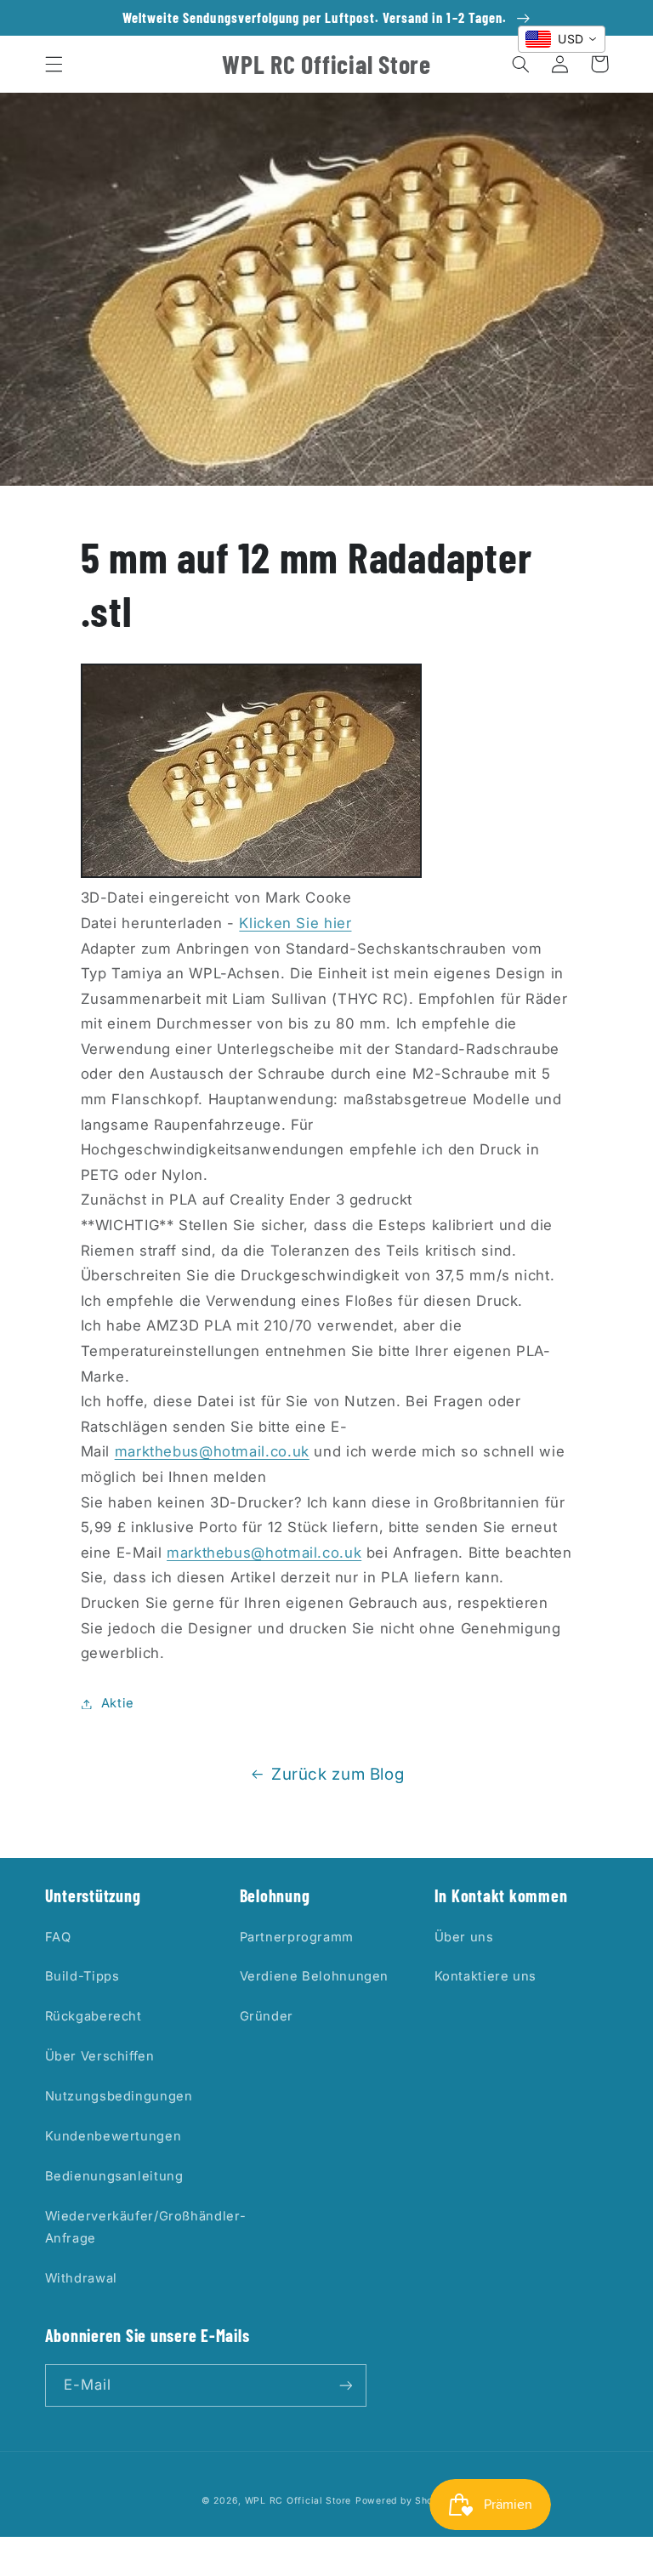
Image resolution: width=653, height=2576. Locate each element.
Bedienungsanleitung (114, 2176)
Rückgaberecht (94, 2016)
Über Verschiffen (100, 2056)
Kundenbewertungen (114, 2136)
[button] (54, 64)
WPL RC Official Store (298, 2501)
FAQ (58, 1937)
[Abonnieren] (345, 2385)
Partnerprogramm (297, 1937)
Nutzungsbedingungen (119, 2096)
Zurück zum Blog (338, 1774)
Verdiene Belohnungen (315, 1976)
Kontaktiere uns (485, 1976)
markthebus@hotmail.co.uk (212, 1451)
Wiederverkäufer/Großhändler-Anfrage (146, 2227)
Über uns (464, 1937)
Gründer (267, 2016)
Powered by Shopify (403, 2501)
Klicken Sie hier (295, 923)
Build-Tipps (82, 1976)
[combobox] (562, 39)
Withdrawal (81, 2278)
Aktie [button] (118, 1703)
